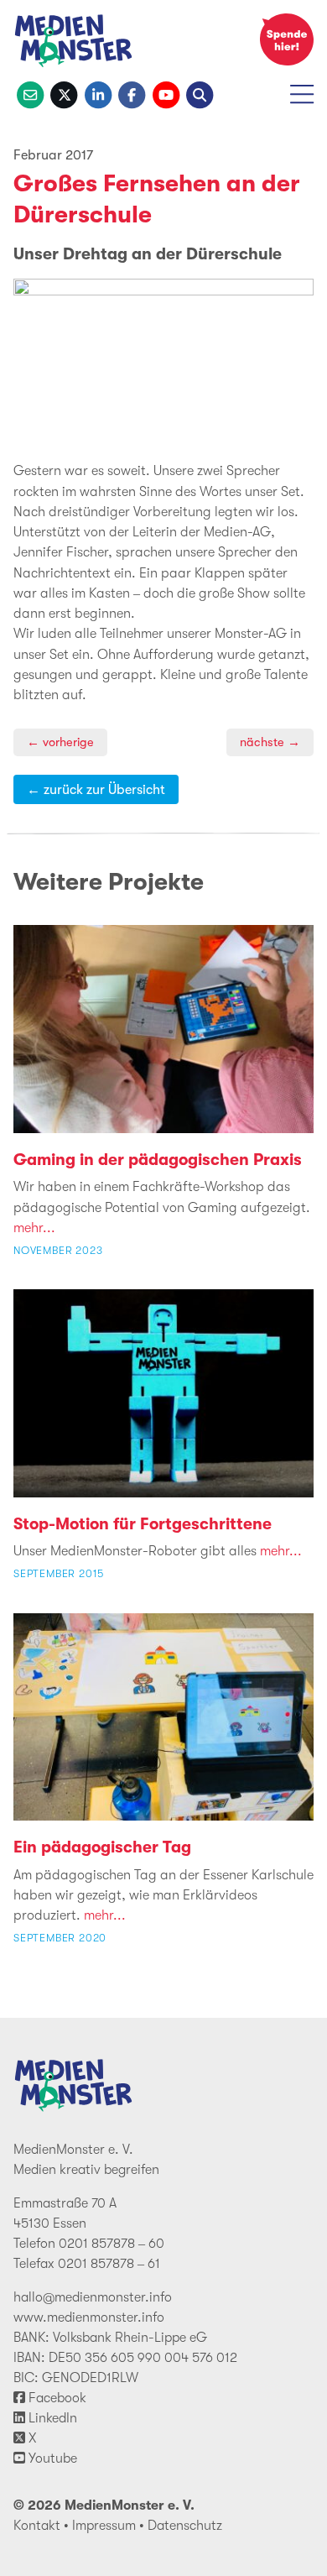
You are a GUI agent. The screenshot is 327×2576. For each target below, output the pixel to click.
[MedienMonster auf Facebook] (132, 94)
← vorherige (60, 742)
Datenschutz (185, 2526)
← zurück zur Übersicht (96, 789)
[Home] (74, 44)
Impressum (104, 2526)
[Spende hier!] (287, 39)
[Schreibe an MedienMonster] (30, 94)
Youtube (51, 2458)
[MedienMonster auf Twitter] (64, 94)
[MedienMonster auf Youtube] (166, 94)
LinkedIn (51, 2418)
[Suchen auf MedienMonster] (200, 94)
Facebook (56, 2398)
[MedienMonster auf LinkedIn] (98, 94)
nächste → (270, 742)
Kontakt (37, 2526)
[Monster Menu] (302, 100)
